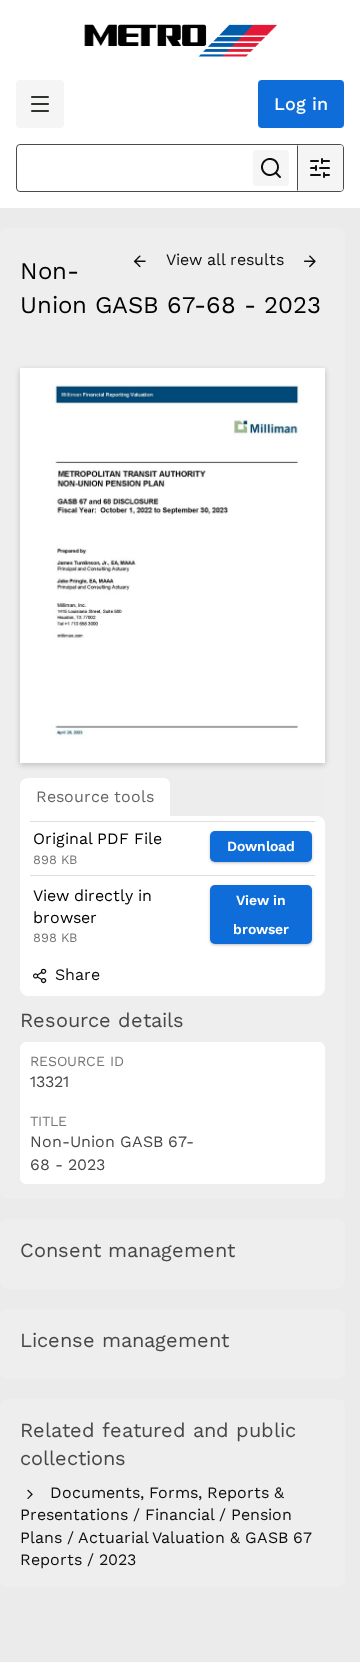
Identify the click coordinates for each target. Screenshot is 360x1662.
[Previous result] (140, 262)
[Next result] (310, 262)
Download (261, 846)
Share (75, 974)
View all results (227, 259)
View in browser (261, 914)
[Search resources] (271, 168)
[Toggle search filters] (320, 168)
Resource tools (95, 796)
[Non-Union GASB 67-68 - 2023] (172, 565)
